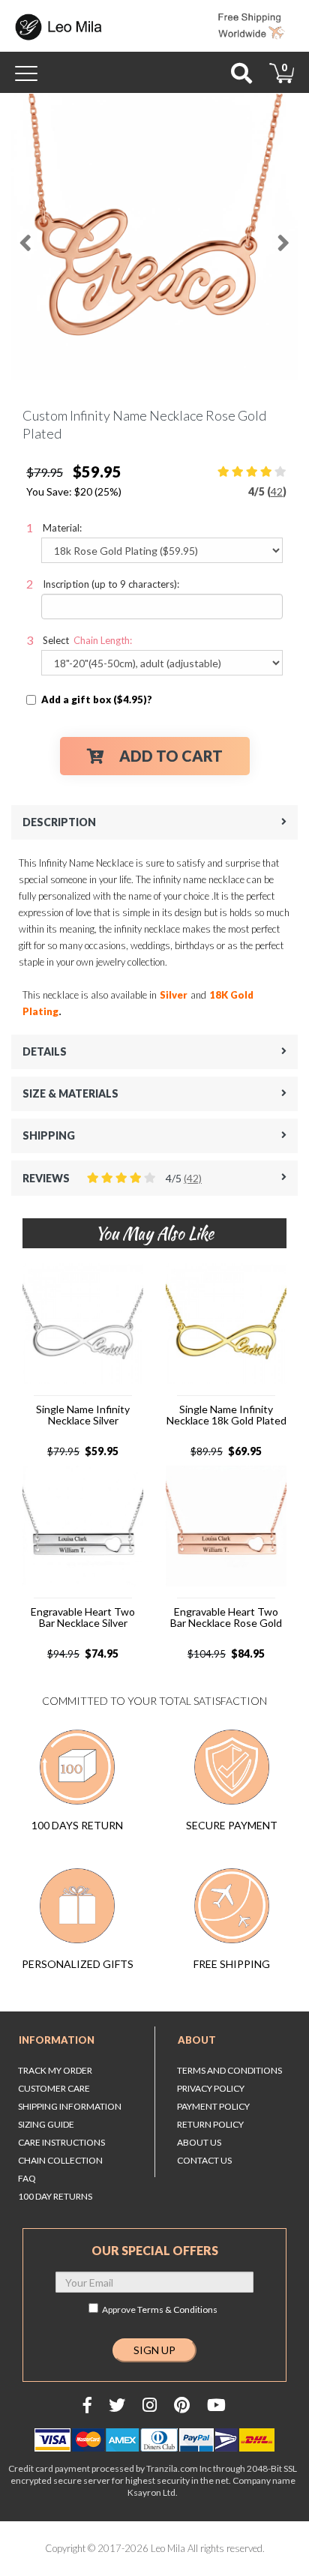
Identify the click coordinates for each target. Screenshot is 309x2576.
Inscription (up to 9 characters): (111, 584)
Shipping (49, 1135)
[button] (25, 237)
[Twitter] (117, 2405)
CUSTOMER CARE (54, 2088)
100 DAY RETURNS (55, 2196)
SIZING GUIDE (46, 2124)
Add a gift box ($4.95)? (97, 699)
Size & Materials (70, 1093)
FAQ (27, 2178)
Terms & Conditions (177, 2309)
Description (59, 822)
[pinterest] (182, 2405)
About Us (199, 2142)
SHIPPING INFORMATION (70, 2106)
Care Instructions (61, 2142)
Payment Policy (213, 2106)
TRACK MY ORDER (55, 2070)
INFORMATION (57, 2040)
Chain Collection (60, 2160)
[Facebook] (87, 2405)
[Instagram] (150, 2405)
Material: (62, 528)
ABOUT (197, 2040)
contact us (204, 2160)
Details (45, 1051)
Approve (160, 2309)
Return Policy (210, 2124)
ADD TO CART (171, 756)
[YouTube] (216, 2405)
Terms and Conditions (229, 2070)
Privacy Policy (211, 2088)
